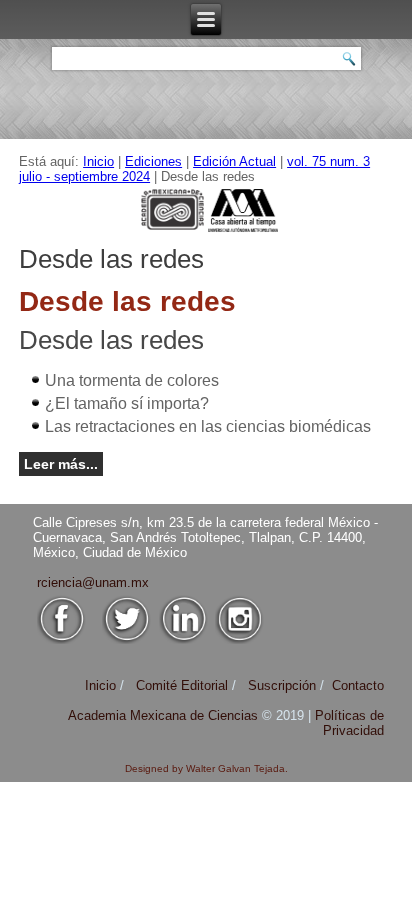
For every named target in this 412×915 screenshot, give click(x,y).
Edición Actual (234, 161)
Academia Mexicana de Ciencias (165, 715)
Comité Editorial (182, 685)
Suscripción (282, 685)
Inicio (98, 161)
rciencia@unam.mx (93, 582)
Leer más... (61, 464)
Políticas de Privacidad (349, 723)
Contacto (358, 685)
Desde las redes (111, 340)
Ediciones (153, 161)
